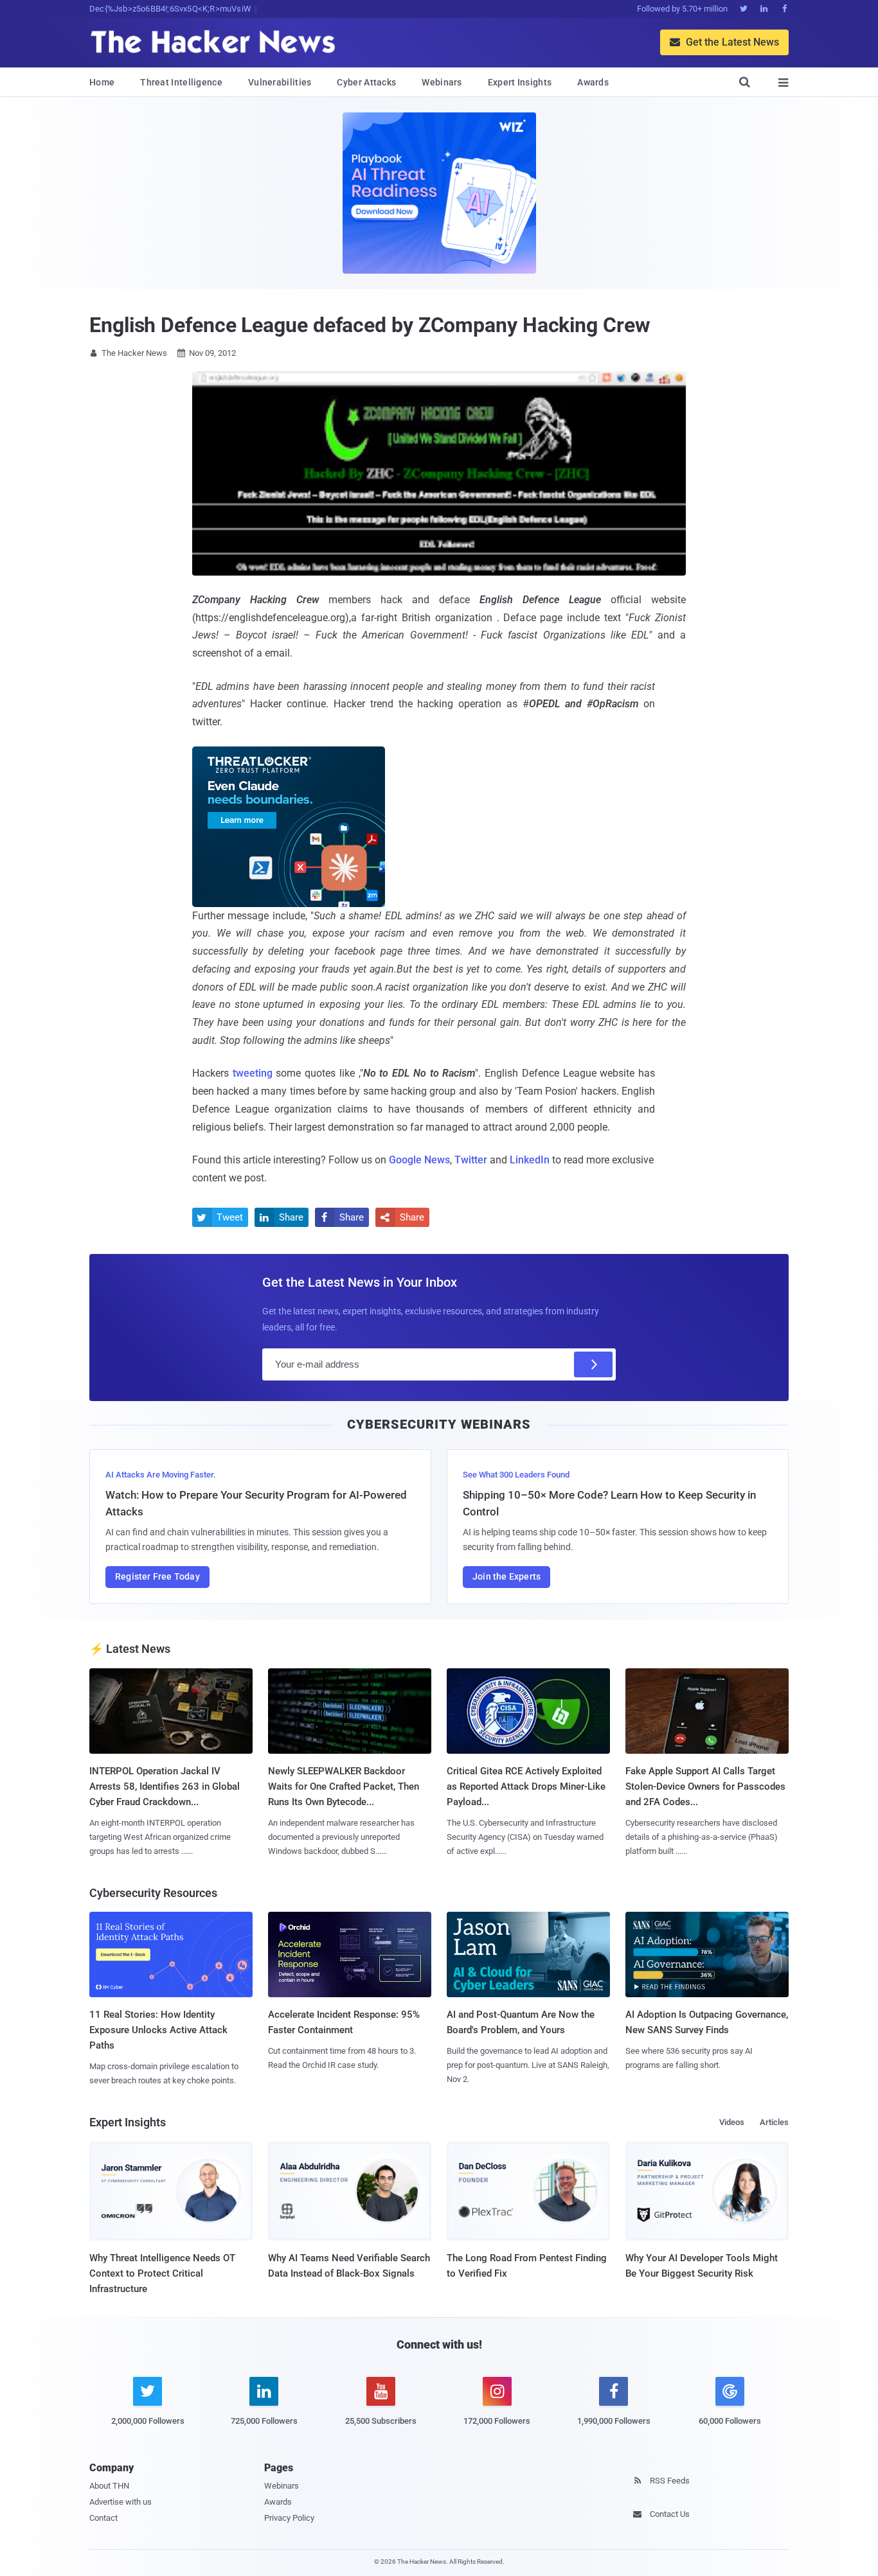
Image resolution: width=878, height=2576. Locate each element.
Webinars (442, 82)
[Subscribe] (593, 1364)
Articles (774, 2122)
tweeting (253, 1073)
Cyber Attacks (366, 82)
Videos (732, 2122)
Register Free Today (157, 1576)
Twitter (471, 1160)
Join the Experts (506, 1576)
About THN (109, 2486)
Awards (593, 82)
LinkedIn (530, 1160)
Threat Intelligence (181, 82)
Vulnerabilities (280, 82)
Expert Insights (520, 82)
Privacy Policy (289, 2518)
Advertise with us (121, 2502)
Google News (419, 1160)
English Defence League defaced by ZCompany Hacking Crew (370, 325)
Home (102, 82)
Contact (103, 2518)
